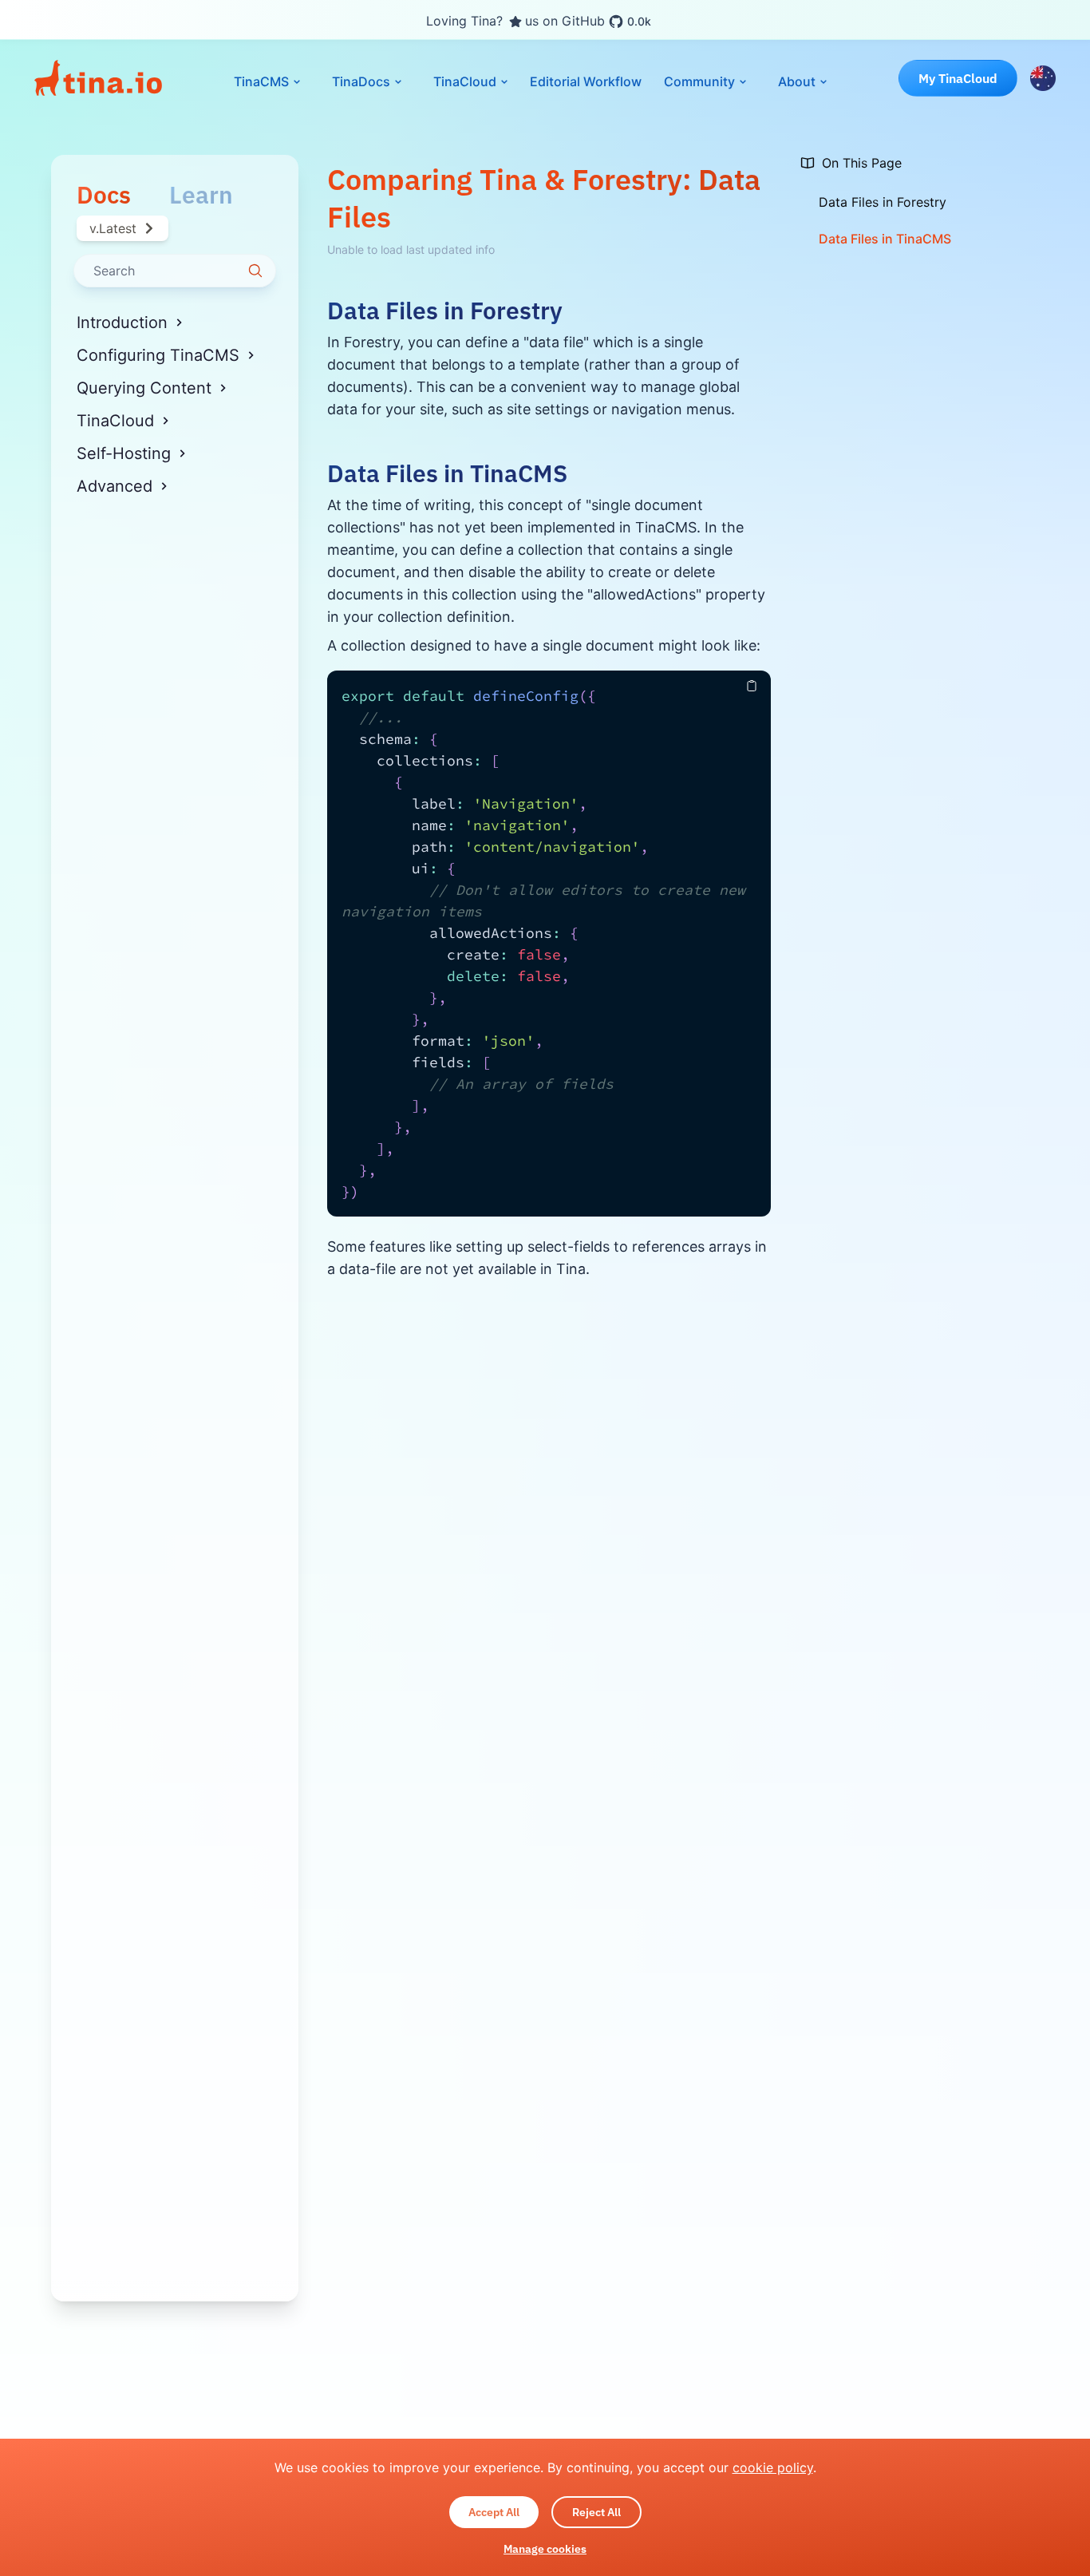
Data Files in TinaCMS (447, 473)
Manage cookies (545, 2549)
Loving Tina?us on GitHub (539, 21)
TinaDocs (361, 81)
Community (699, 81)
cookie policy (773, 2467)
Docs (104, 195)
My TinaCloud (958, 78)
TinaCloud (465, 81)
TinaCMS (261, 81)
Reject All (596, 2512)
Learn (201, 195)
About (797, 81)
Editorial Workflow (586, 81)
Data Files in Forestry (445, 311)
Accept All (494, 2512)
